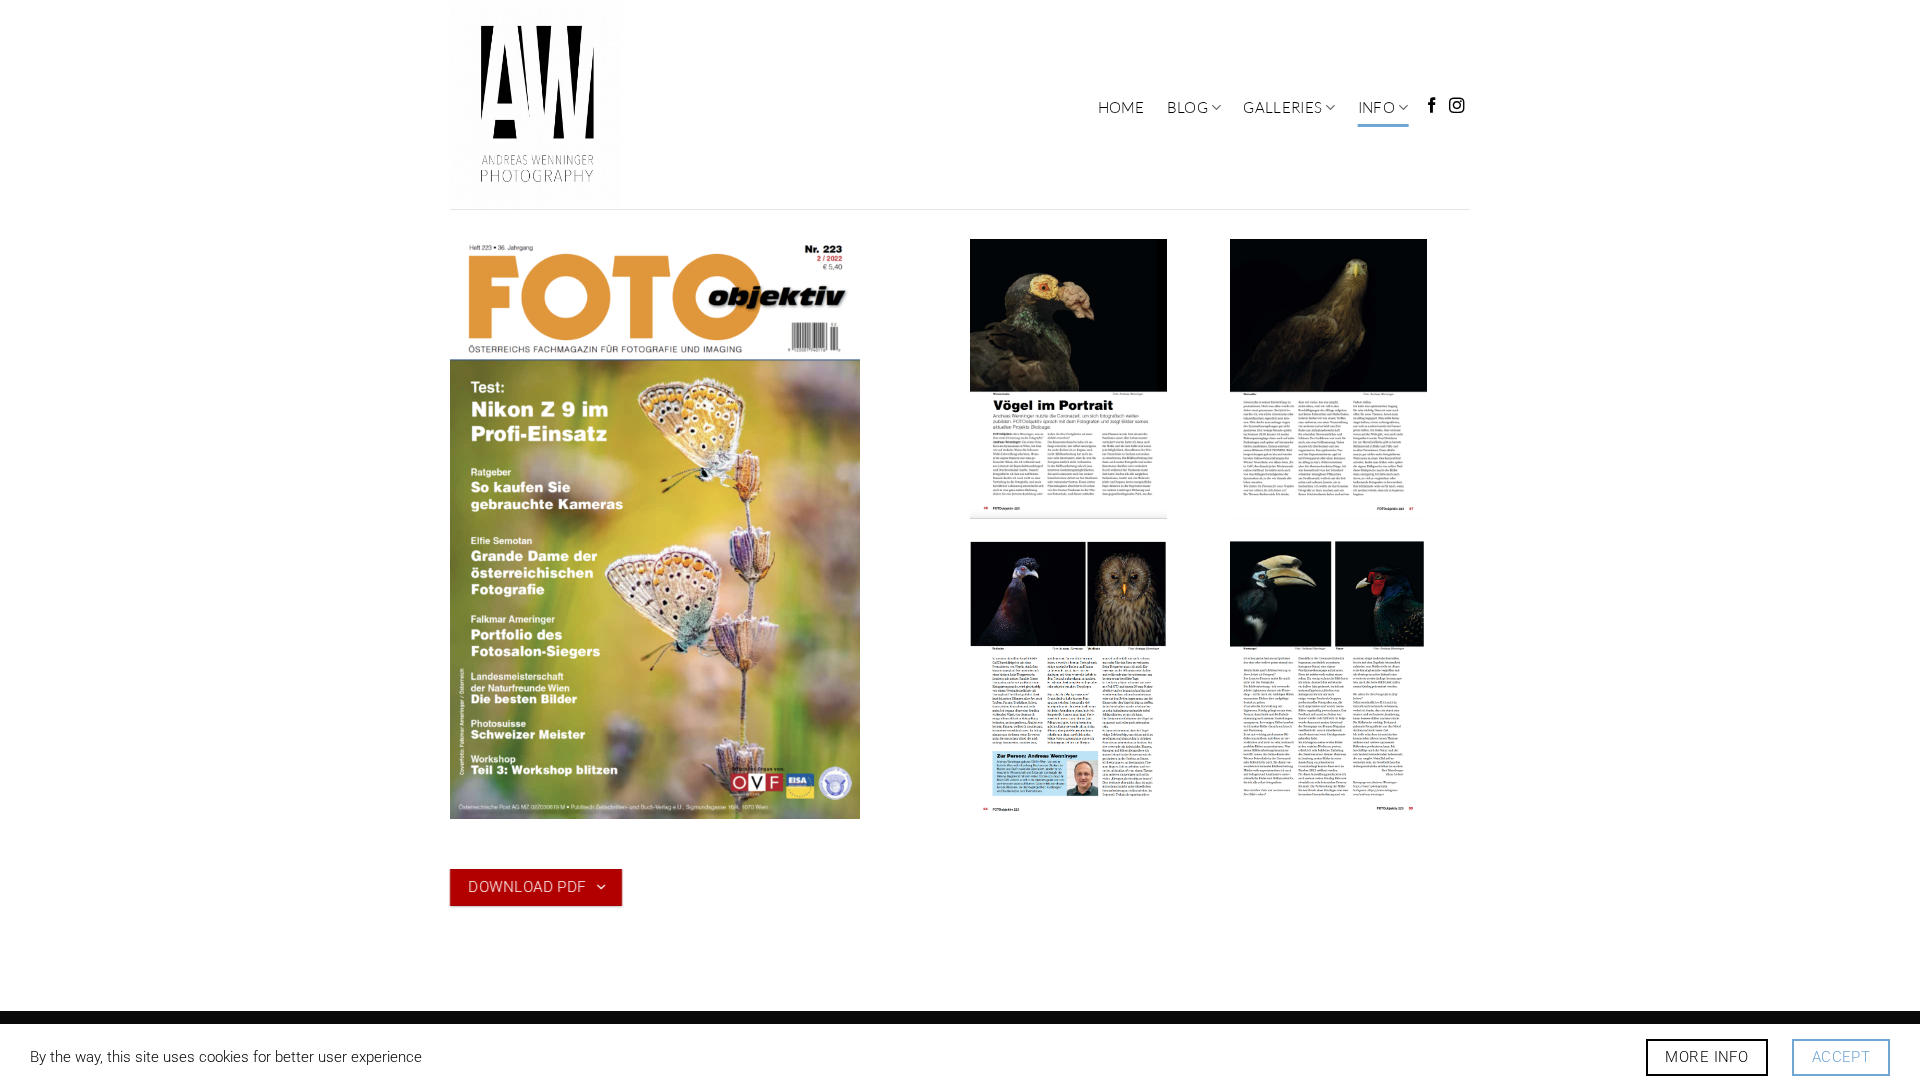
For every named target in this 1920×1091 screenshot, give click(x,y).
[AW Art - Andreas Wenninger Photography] (563, 104)
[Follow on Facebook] (1432, 106)
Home (1121, 107)
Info (1376, 107)
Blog (1187, 107)
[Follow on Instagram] (1457, 106)
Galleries (1282, 107)
